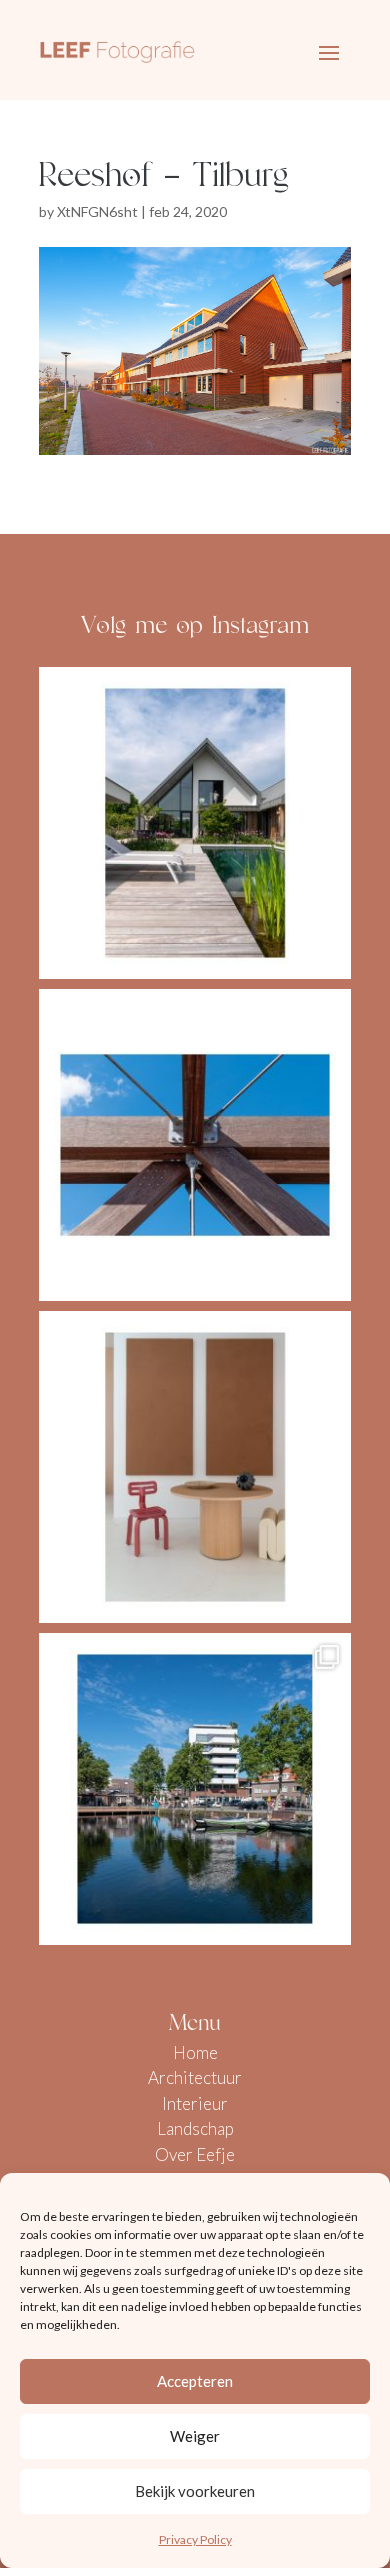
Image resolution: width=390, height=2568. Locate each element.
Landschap (195, 2128)
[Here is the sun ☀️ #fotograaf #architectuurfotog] (195, 823)
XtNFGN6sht (97, 211)
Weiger (195, 2436)
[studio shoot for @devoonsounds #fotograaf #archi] (195, 1467)
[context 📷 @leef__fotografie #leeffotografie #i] (195, 1789)
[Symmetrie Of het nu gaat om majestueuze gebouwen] (195, 1145)
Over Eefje (195, 2154)
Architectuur (195, 2077)
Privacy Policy (195, 2539)
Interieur (195, 2103)
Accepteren (195, 2381)
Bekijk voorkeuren (195, 2491)
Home (195, 2052)
